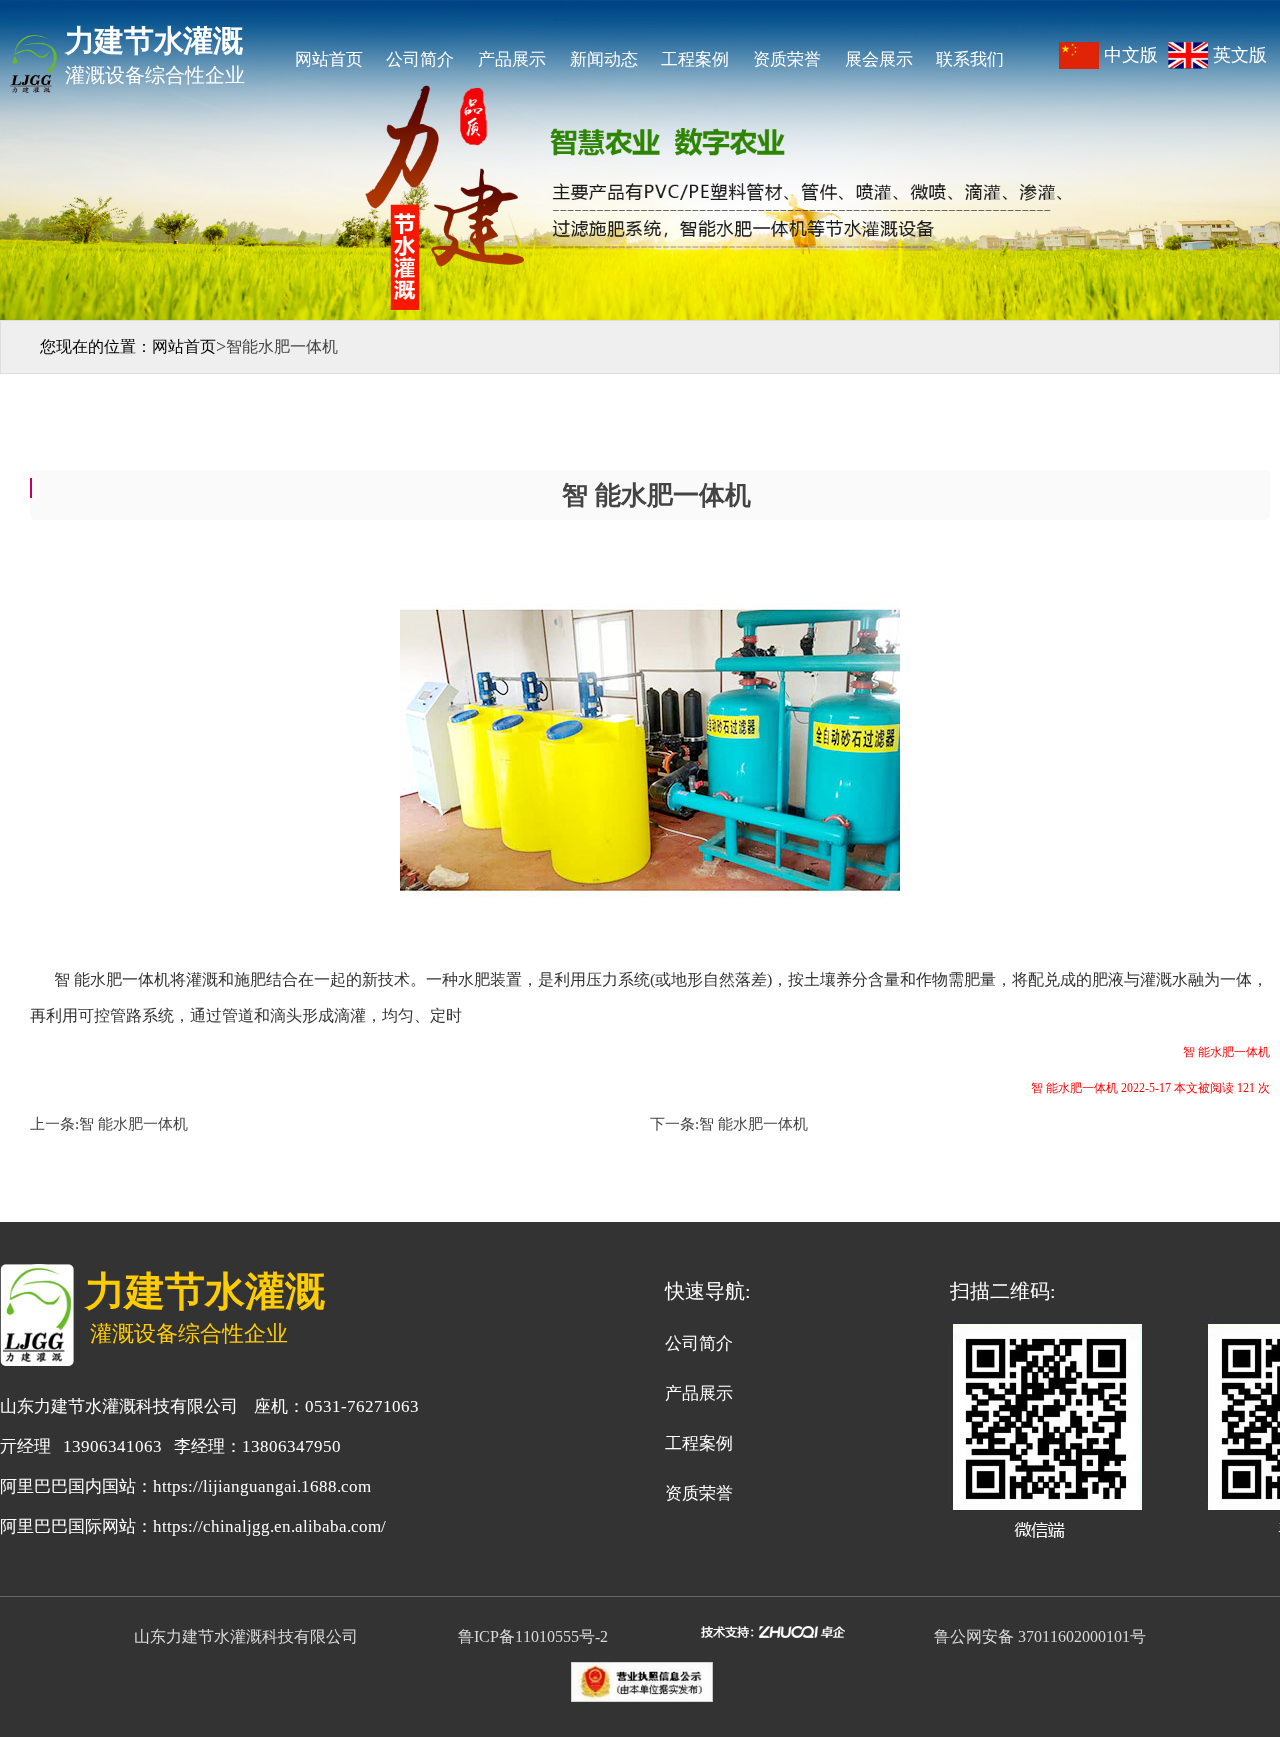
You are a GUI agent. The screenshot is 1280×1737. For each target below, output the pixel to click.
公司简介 (420, 59)
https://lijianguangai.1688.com (262, 1486)
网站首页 (329, 59)
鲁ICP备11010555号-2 (537, 1636)
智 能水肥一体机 (133, 1124)
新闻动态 (604, 59)
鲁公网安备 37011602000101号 (1040, 1636)
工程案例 (695, 59)
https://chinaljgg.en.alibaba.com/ (269, 1526)
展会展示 (879, 59)
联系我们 (970, 59)
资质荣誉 (787, 59)
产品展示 (512, 59)
